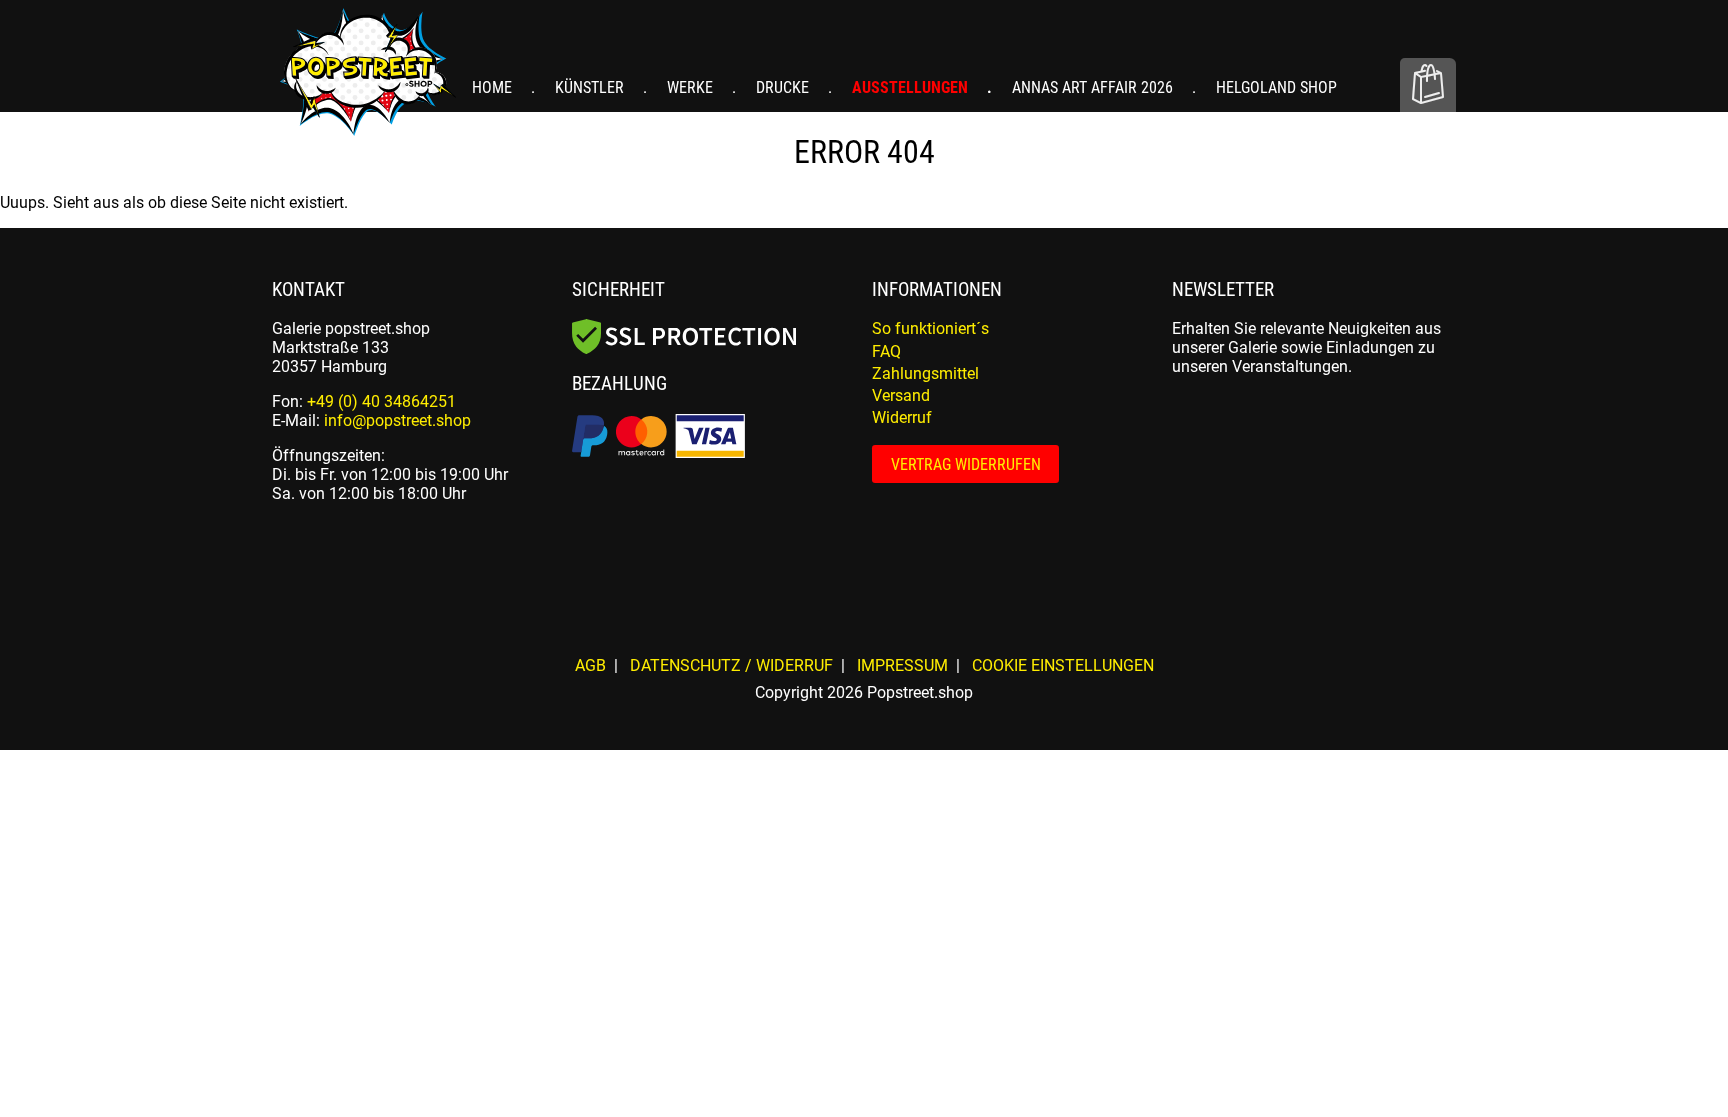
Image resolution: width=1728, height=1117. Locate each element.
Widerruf (902, 417)
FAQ (886, 351)
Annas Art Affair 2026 (1094, 87)
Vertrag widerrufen (966, 464)
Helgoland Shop (1276, 87)
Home (494, 87)
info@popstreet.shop (397, 420)
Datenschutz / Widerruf (731, 665)
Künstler (591, 87)
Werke (692, 87)
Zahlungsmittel (925, 373)
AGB (590, 665)
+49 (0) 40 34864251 (381, 401)
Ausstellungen (912, 87)
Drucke (784, 87)
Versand (901, 395)
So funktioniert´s (930, 328)
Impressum (902, 665)
